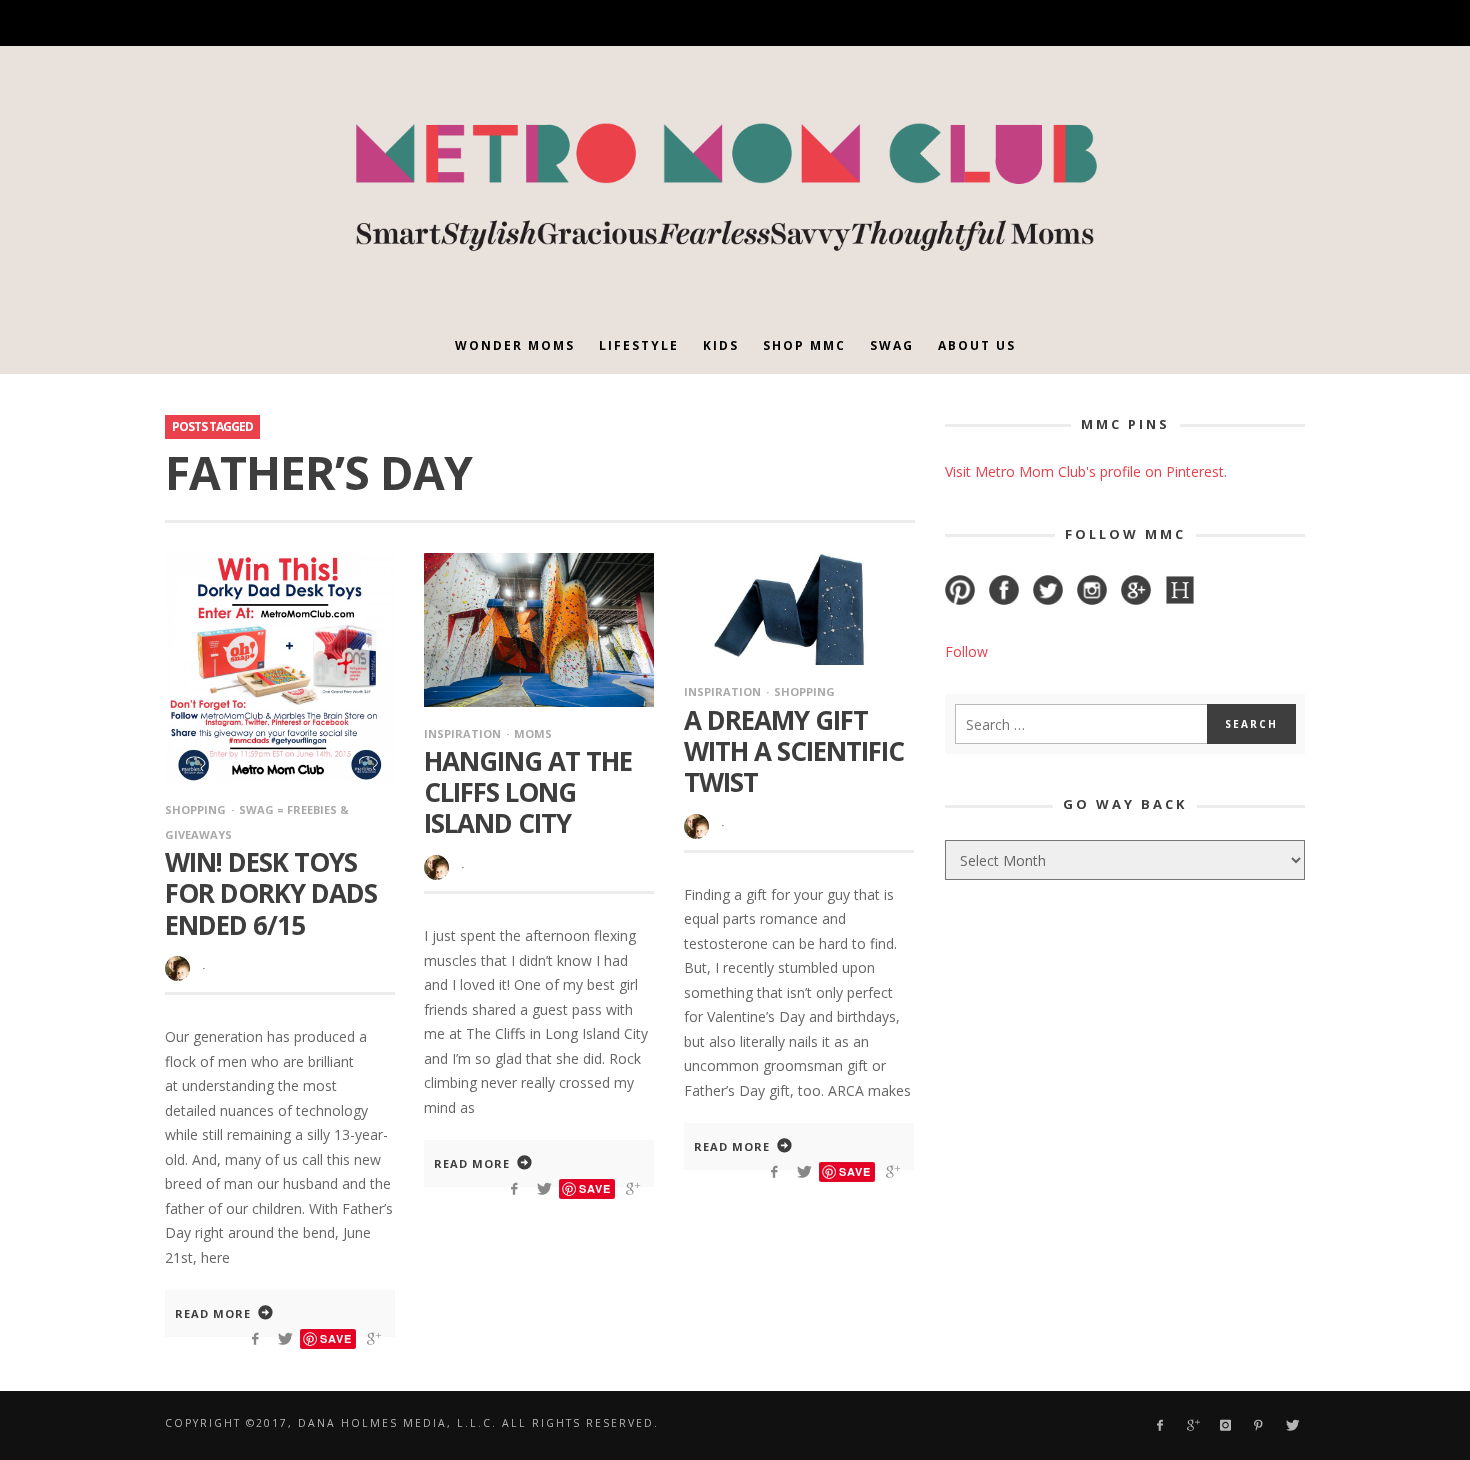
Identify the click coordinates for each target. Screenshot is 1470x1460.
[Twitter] (1218, 23)
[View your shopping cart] (1252, 23)
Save (336, 1338)
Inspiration (462, 733)
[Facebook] (1079, 23)
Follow (966, 651)
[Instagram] (1149, 23)
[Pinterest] (1183, 23)
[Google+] (1114, 23)
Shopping (195, 809)
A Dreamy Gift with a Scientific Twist (794, 751)
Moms (533, 733)
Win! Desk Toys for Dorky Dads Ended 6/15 (271, 893)
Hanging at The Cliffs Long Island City (528, 792)
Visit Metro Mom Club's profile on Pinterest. (1086, 471)
